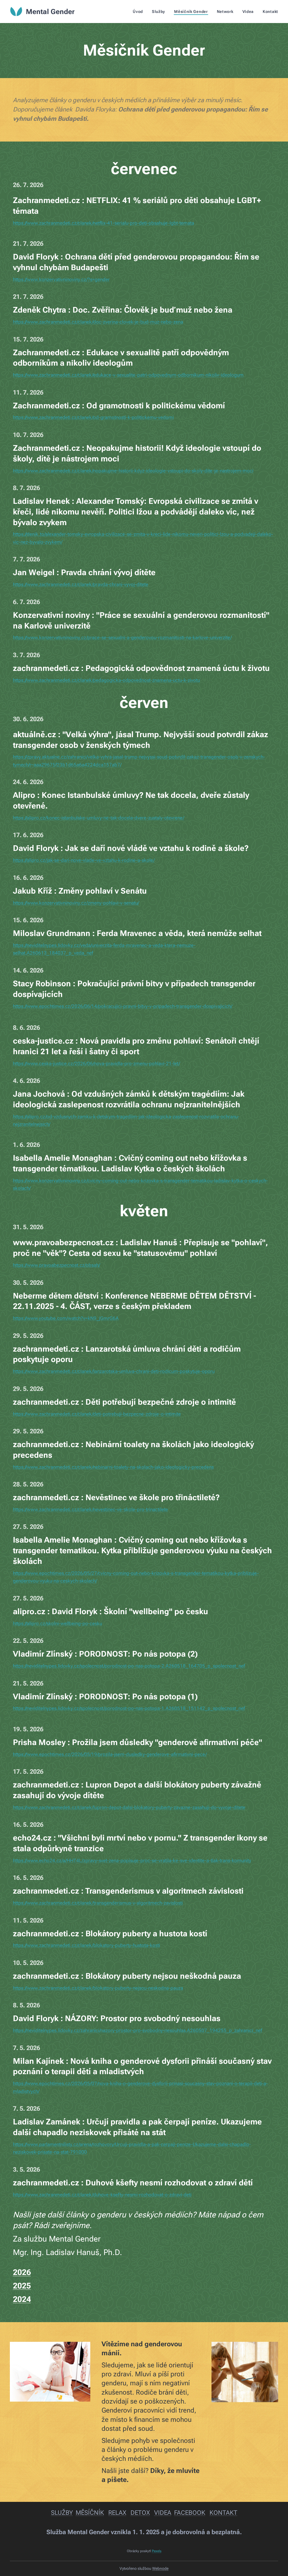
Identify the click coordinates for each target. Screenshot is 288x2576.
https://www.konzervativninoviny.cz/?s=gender (61, 279)
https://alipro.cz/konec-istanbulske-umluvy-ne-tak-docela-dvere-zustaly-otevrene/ (99, 818)
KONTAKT (223, 2513)
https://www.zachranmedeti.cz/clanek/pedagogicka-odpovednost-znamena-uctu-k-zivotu (106, 680)
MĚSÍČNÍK (90, 2513)
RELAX (117, 2513)
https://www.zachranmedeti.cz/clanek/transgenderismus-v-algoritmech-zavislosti (98, 1903)
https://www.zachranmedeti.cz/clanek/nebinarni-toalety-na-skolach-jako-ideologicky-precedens (113, 1467)
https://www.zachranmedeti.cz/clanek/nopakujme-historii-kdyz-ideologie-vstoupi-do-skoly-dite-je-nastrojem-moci (133, 471)
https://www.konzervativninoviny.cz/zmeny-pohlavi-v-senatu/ (76, 903)
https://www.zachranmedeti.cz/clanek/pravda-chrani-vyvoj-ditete (81, 584)
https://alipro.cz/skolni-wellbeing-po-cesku (58, 1623)
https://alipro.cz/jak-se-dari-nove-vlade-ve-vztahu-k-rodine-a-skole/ (84, 860)
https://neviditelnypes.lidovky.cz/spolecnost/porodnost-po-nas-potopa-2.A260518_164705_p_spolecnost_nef (129, 1666)
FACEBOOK (190, 2513)
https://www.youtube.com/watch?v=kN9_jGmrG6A (66, 1318)
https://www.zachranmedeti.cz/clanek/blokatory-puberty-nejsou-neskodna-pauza (98, 1988)
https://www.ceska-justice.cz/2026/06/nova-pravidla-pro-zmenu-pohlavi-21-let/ (96, 1063)
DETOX (140, 2513)
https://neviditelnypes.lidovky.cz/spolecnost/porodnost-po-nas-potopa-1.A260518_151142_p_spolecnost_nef (129, 1708)
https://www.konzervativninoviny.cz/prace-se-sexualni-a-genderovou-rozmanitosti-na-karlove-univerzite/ (122, 637)
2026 (22, 2272)
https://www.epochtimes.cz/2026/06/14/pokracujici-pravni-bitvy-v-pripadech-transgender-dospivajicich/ (123, 1006)
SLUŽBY (62, 2513)
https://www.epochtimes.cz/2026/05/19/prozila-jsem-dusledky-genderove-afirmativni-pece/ (110, 1754)
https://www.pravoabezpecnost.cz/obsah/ (57, 1265)
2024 (22, 2299)
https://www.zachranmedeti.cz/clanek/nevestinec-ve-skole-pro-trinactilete (90, 1509)
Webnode (160, 2568)
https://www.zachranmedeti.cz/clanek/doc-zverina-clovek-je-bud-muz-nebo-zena (98, 322)
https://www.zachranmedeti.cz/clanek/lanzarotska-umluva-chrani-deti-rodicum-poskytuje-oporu (114, 1371)
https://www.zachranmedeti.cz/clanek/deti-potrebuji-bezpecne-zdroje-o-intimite (97, 1414)
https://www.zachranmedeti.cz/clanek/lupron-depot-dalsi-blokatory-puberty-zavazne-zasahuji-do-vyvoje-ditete (129, 1807)
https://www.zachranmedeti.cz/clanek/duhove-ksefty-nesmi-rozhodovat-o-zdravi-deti (102, 2195)
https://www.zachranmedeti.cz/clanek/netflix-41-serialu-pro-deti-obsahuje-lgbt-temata (103, 223)
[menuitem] (139, 12)
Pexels (157, 2551)
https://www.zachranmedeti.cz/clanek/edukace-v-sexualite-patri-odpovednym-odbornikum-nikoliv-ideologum (128, 375)
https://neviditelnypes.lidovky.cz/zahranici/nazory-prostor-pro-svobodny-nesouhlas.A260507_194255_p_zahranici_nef (138, 2030)
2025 (22, 2286)
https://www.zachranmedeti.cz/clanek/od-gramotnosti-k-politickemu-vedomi (93, 417)
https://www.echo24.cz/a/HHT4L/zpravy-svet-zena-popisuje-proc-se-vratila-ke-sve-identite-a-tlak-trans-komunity (132, 1860)
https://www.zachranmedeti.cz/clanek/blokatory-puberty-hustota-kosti (86, 1945)
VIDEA (163, 2513)
